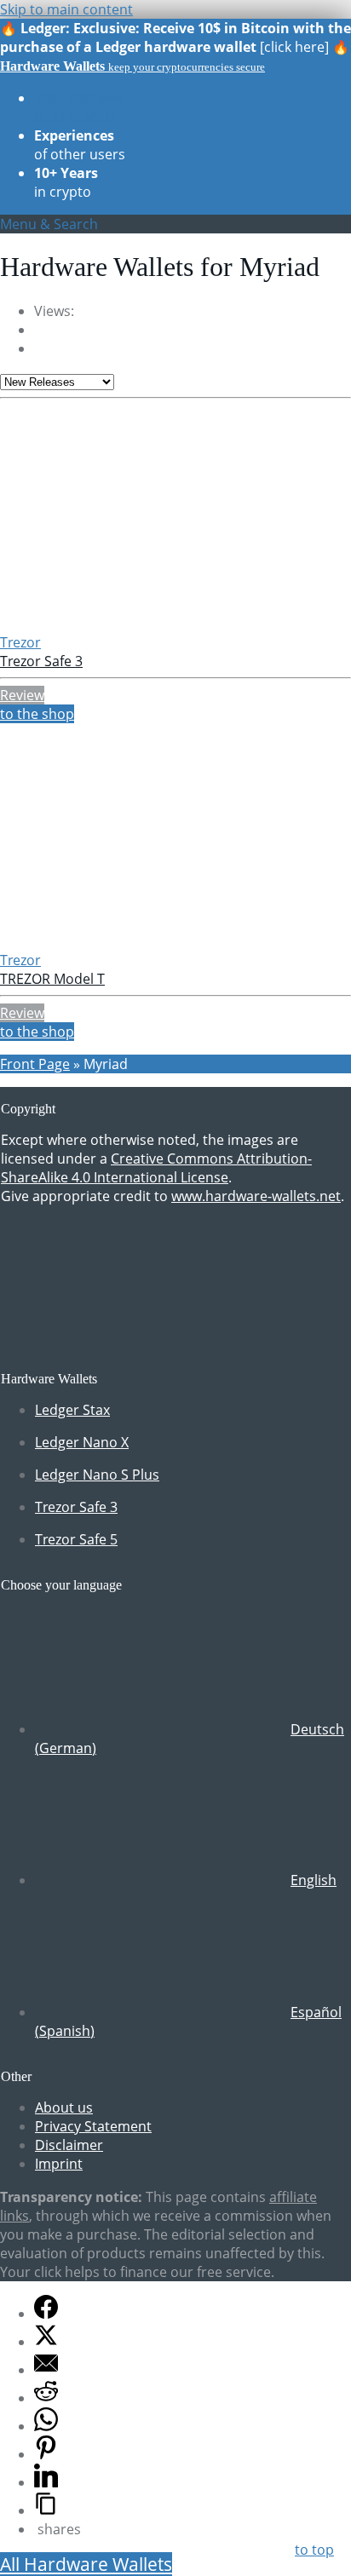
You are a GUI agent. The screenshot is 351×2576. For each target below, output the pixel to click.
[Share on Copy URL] (46, 2510)
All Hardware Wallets (86, 2564)
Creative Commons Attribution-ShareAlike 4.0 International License (156, 1168)
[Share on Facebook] (46, 2314)
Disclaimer (69, 2145)
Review (22, 695)
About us (64, 2107)
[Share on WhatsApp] (46, 2426)
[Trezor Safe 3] (112, 624)
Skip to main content (66, 9)
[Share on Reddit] (46, 2398)
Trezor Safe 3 (41, 661)
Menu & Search (49, 224)
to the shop (37, 714)
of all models (78, 107)
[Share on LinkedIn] (46, 2482)
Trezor (20, 642)
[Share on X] (46, 2342)
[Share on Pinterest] (46, 2454)
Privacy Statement (93, 2126)
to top (314, 2550)
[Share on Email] (46, 2370)
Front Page (35, 1064)
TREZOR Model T (52, 979)
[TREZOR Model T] (112, 941)
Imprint (59, 2164)
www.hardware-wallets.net (256, 1196)
